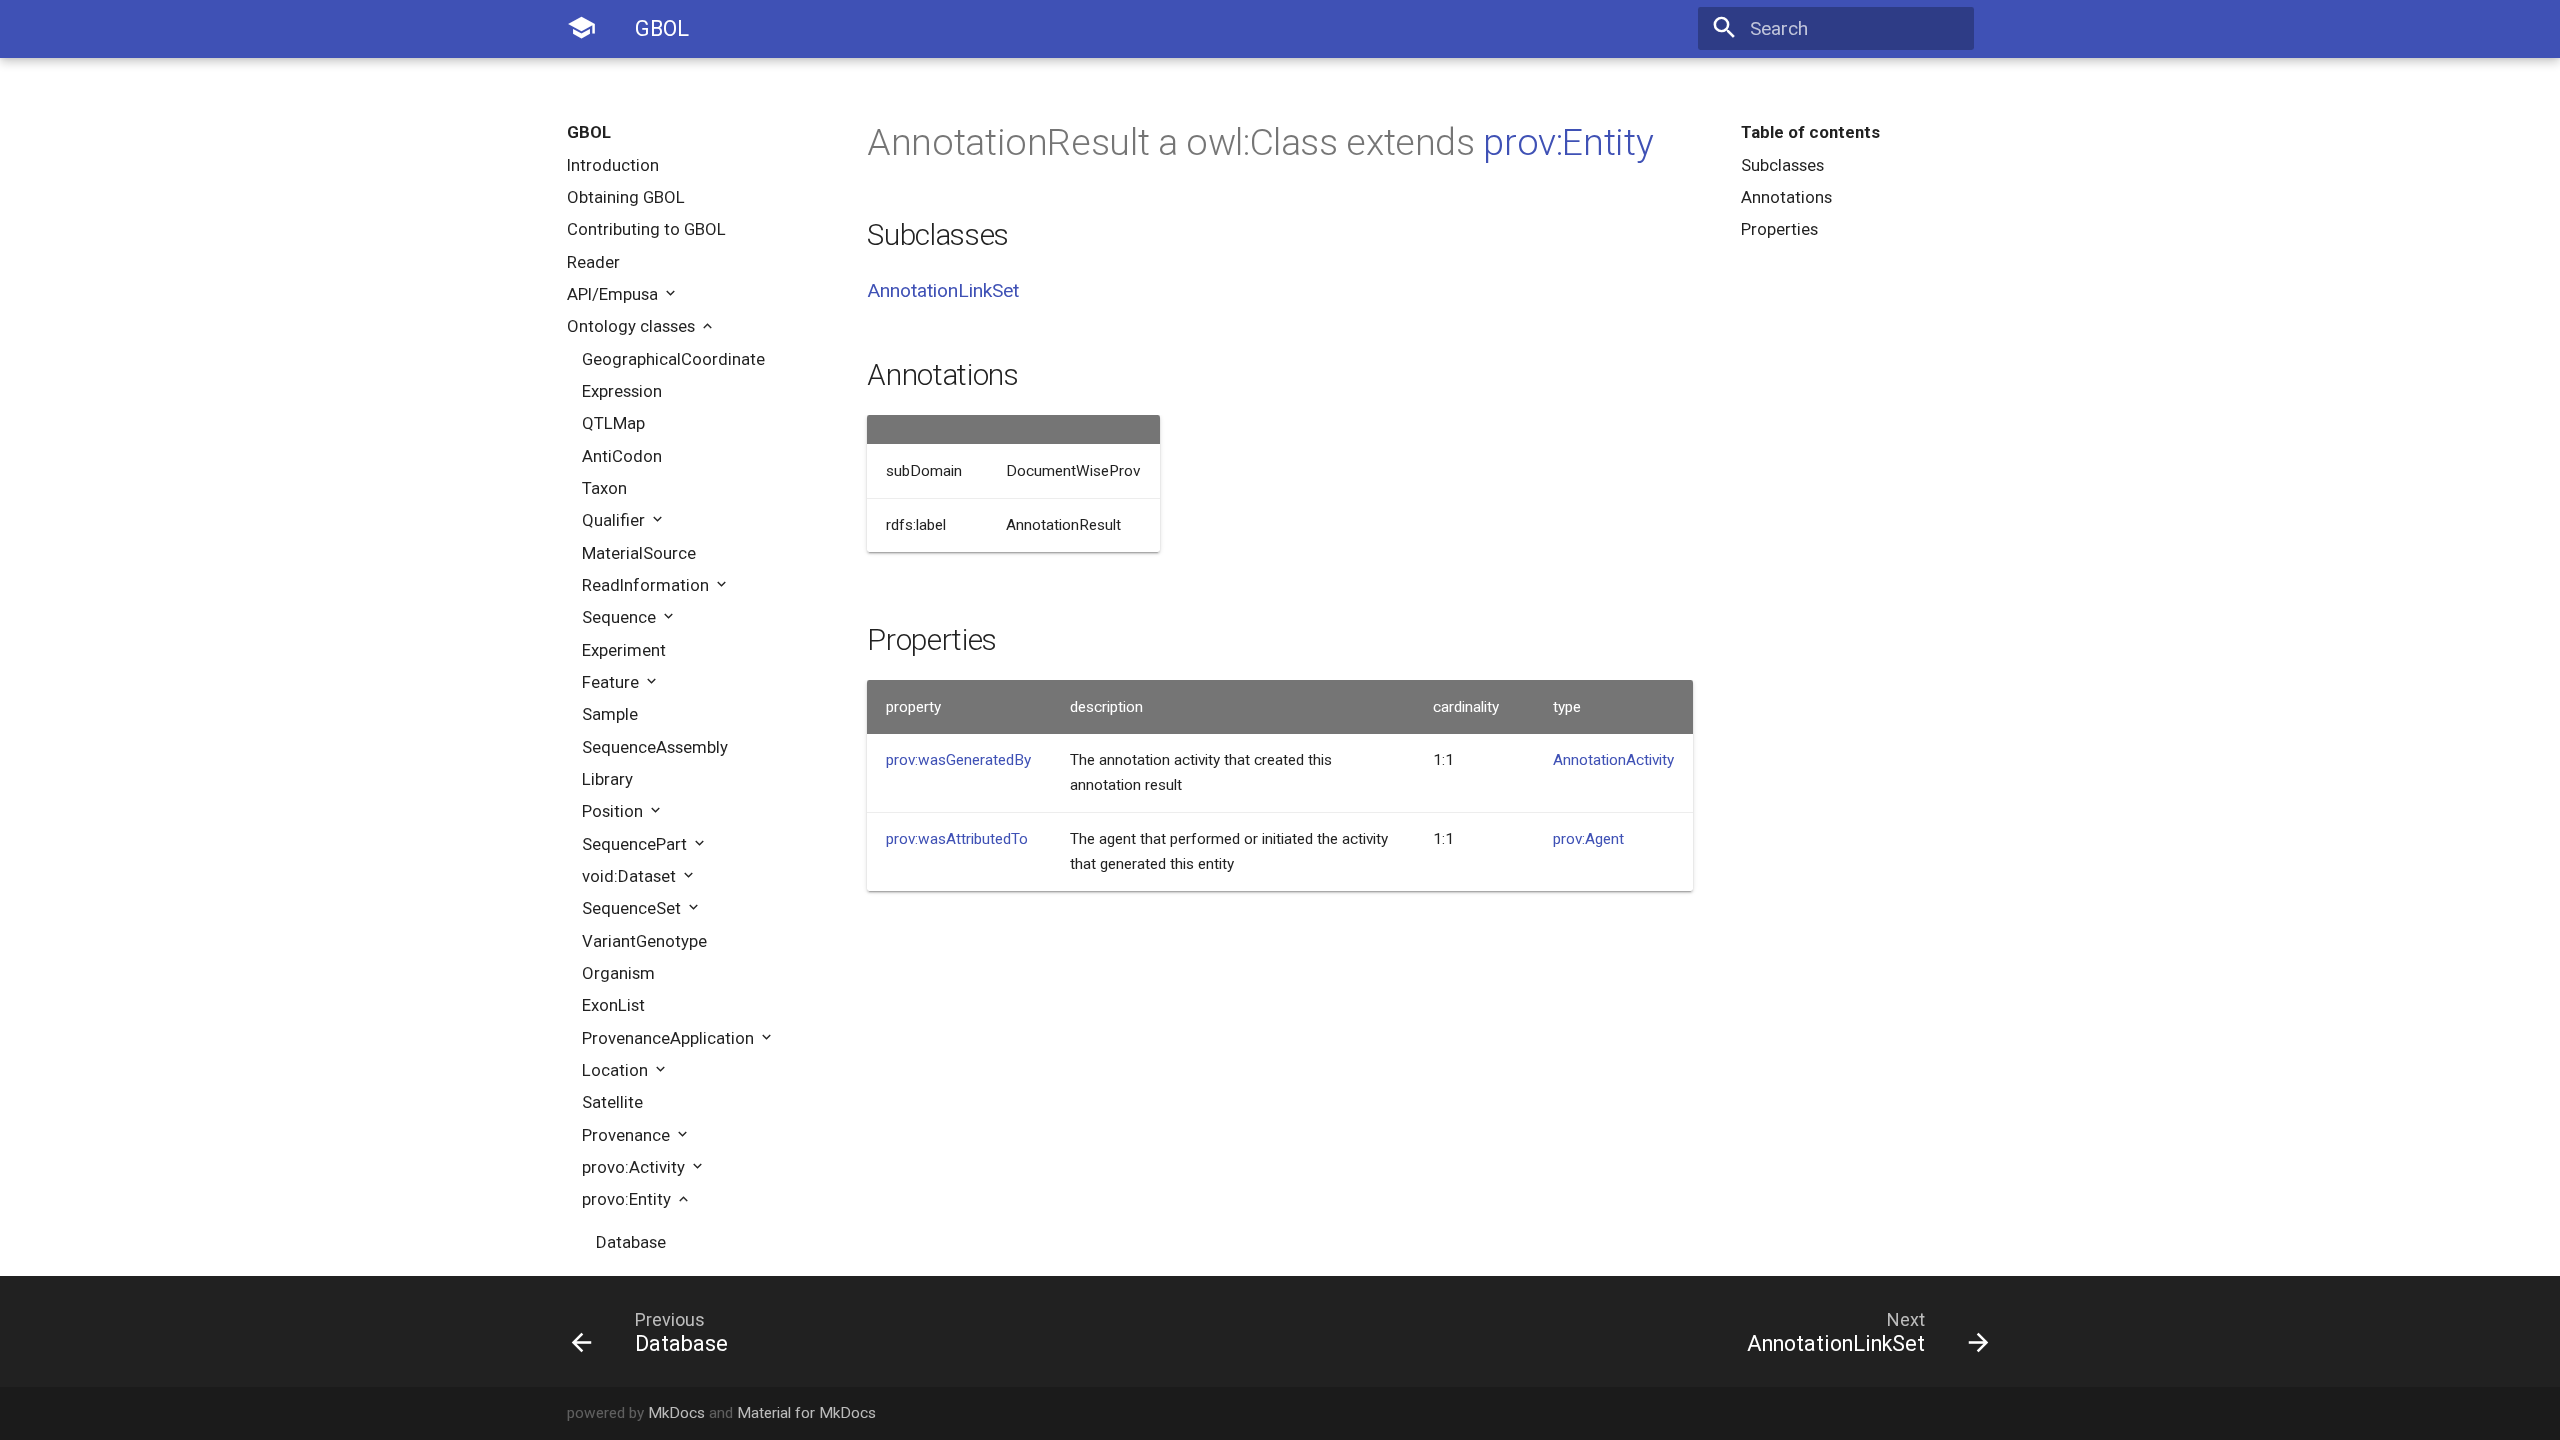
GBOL (589, 132)
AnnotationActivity (1613, 760)
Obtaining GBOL (626, 197)
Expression (622, 391)
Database (631, 1242)
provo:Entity (628, 1199)
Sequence (621, 617)
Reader (593, 262)
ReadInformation (647, 585)
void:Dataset (631, 876)
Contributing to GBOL (646, 229)
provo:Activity (635, 1167)
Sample (610, 714)
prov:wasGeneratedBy (958, 760)
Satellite (612, 1102)
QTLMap (613, 423)
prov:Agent (1588, 839)
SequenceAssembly (655, 747)
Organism (618, 973)
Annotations (1786, 197)
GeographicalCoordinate (673, 359)
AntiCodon (622, 456)
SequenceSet (633, 908)
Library (607, 779)
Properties (1779, 229)
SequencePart (636, 844)
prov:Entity (1568, 142)
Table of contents (1810, 132)
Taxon (604, 488)
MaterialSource (639, 553)
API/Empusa (614, 294)
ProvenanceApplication (670, 1038)
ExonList (613, 1005)
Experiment (624, 650)
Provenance (628, 1135)
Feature (612, 682)
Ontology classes (633, 326)
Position (614, 811)
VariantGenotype (644, 941)
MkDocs (676, 1413)
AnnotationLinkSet (943, 290)
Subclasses (1782, 165)
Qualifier (615, 520)
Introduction (613, 165)
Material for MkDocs (806, 1413)
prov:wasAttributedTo (957, 839)
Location (617, 1070)
